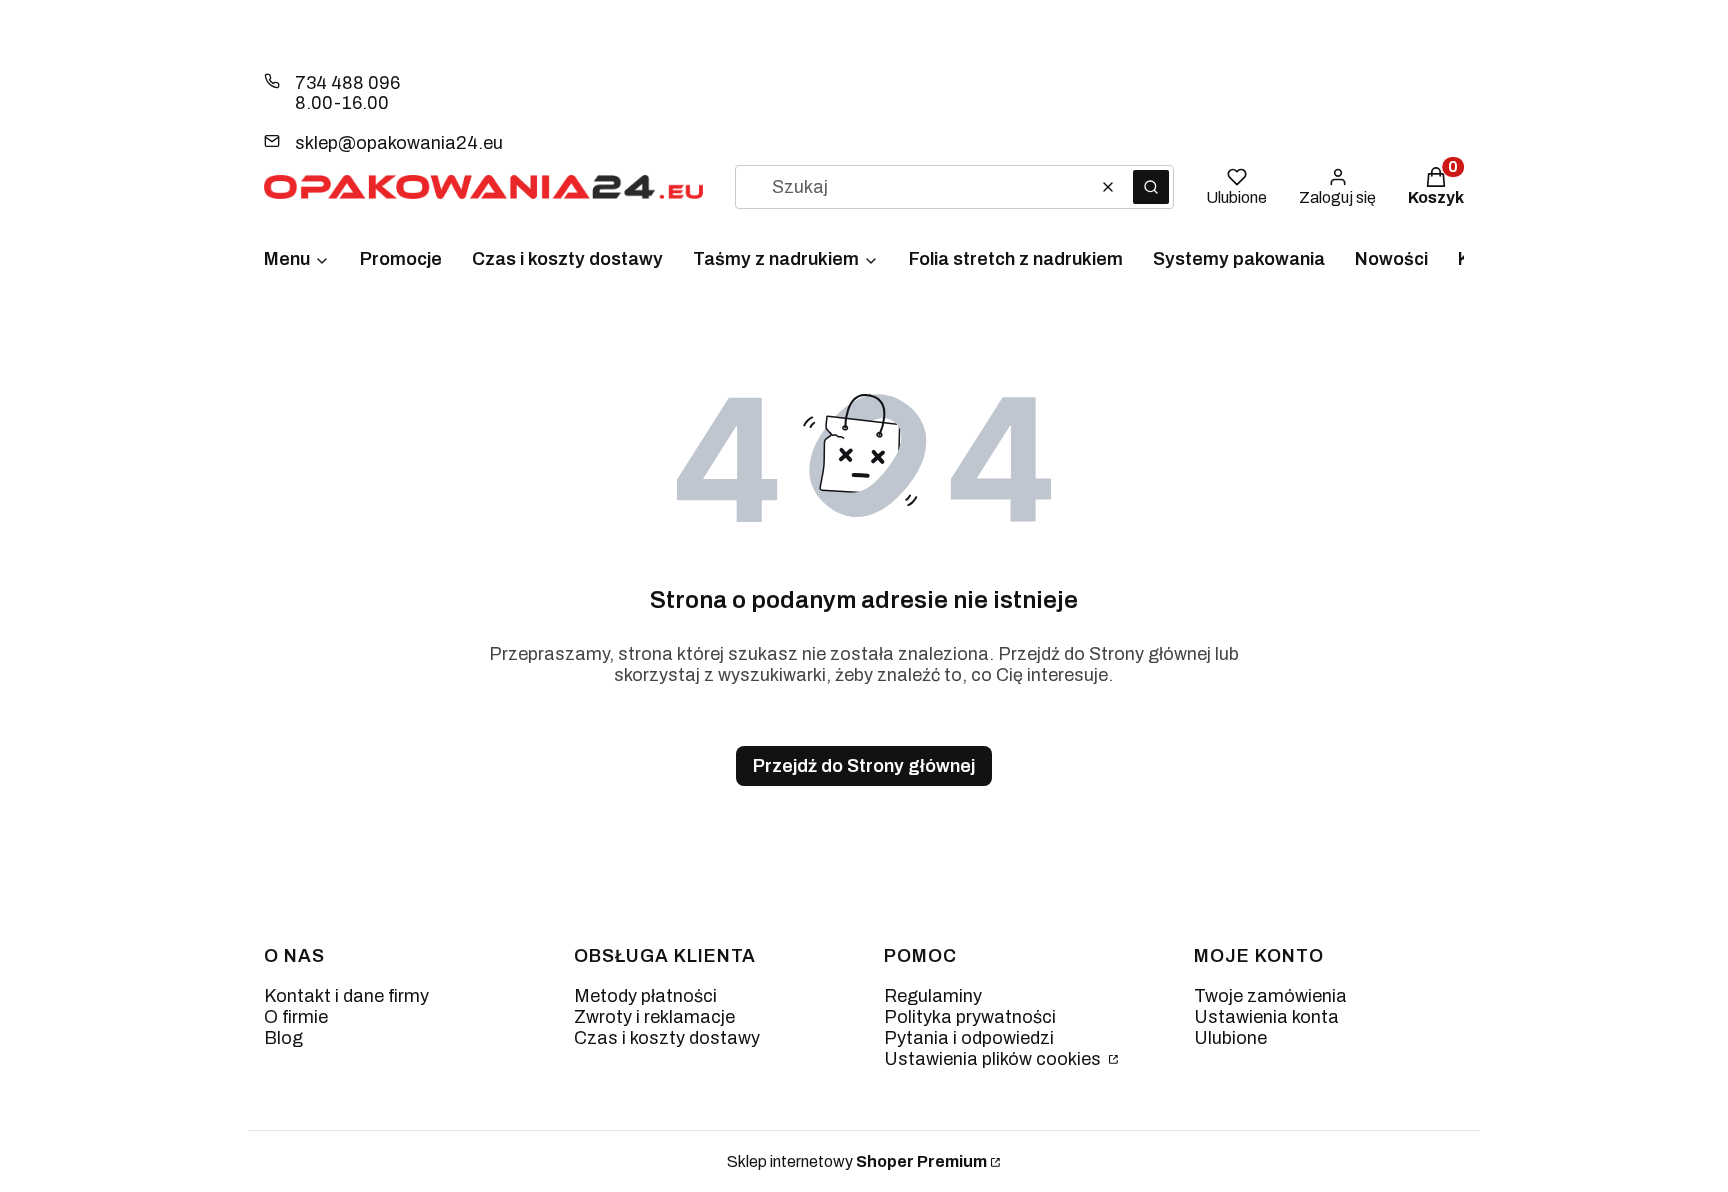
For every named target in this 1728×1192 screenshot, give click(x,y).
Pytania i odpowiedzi (969, 1038)
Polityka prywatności (970, 1017)
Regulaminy (933, 996)
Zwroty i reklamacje (654, 1017)
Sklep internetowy (857, 1161)
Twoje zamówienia (1270, 996)
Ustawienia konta (1266, 1017)
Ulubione (1230, 1038)
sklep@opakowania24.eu (399, 143)
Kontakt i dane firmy (346, 996)
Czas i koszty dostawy (667, 1038)
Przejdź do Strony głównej (864, 766)
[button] (1151, 187)
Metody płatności (645, 996)
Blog (283, 1038)
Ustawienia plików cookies (994, 1059)
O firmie (296, 1017)
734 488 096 (347, 83)
